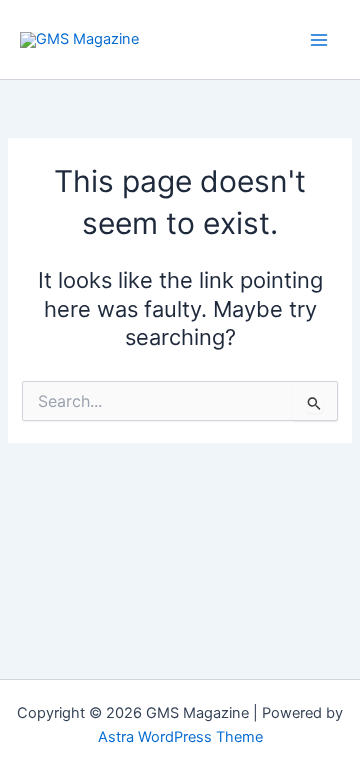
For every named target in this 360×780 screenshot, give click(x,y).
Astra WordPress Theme (180, 737)
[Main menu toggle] (319, 40)
